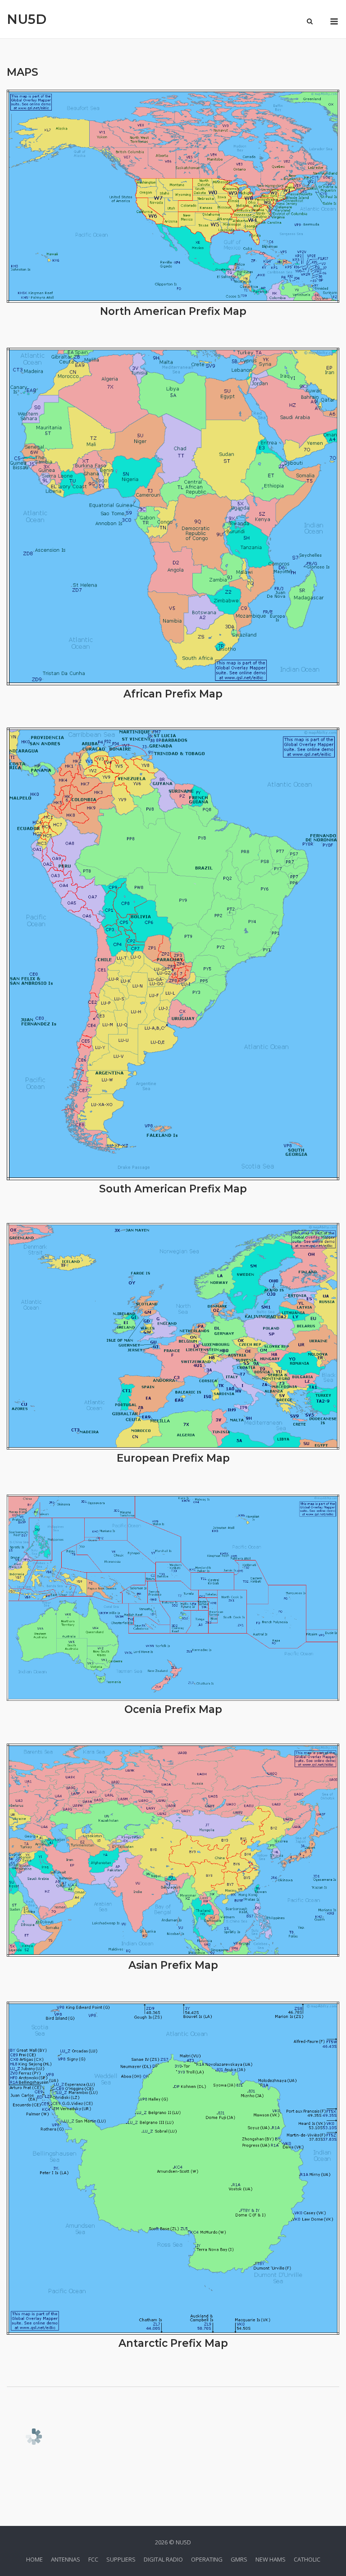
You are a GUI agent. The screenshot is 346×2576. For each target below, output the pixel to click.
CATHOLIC (307, 2559)
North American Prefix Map (173, 311)
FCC (93, 2559)
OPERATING (207, 2559)
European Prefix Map (173, 1458)
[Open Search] (310, 22)
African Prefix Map (173, 694)
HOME (34, 2559)
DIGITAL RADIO (163, 2559)
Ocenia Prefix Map (173, 1709)
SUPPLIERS (121, 2559)
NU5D (27, 19)
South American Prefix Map (173, 1189)
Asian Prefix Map (173, 1965)
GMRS (239, 2559)
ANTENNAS (66, 2559)
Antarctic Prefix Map (173, 2343)
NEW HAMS (271, 2559)
